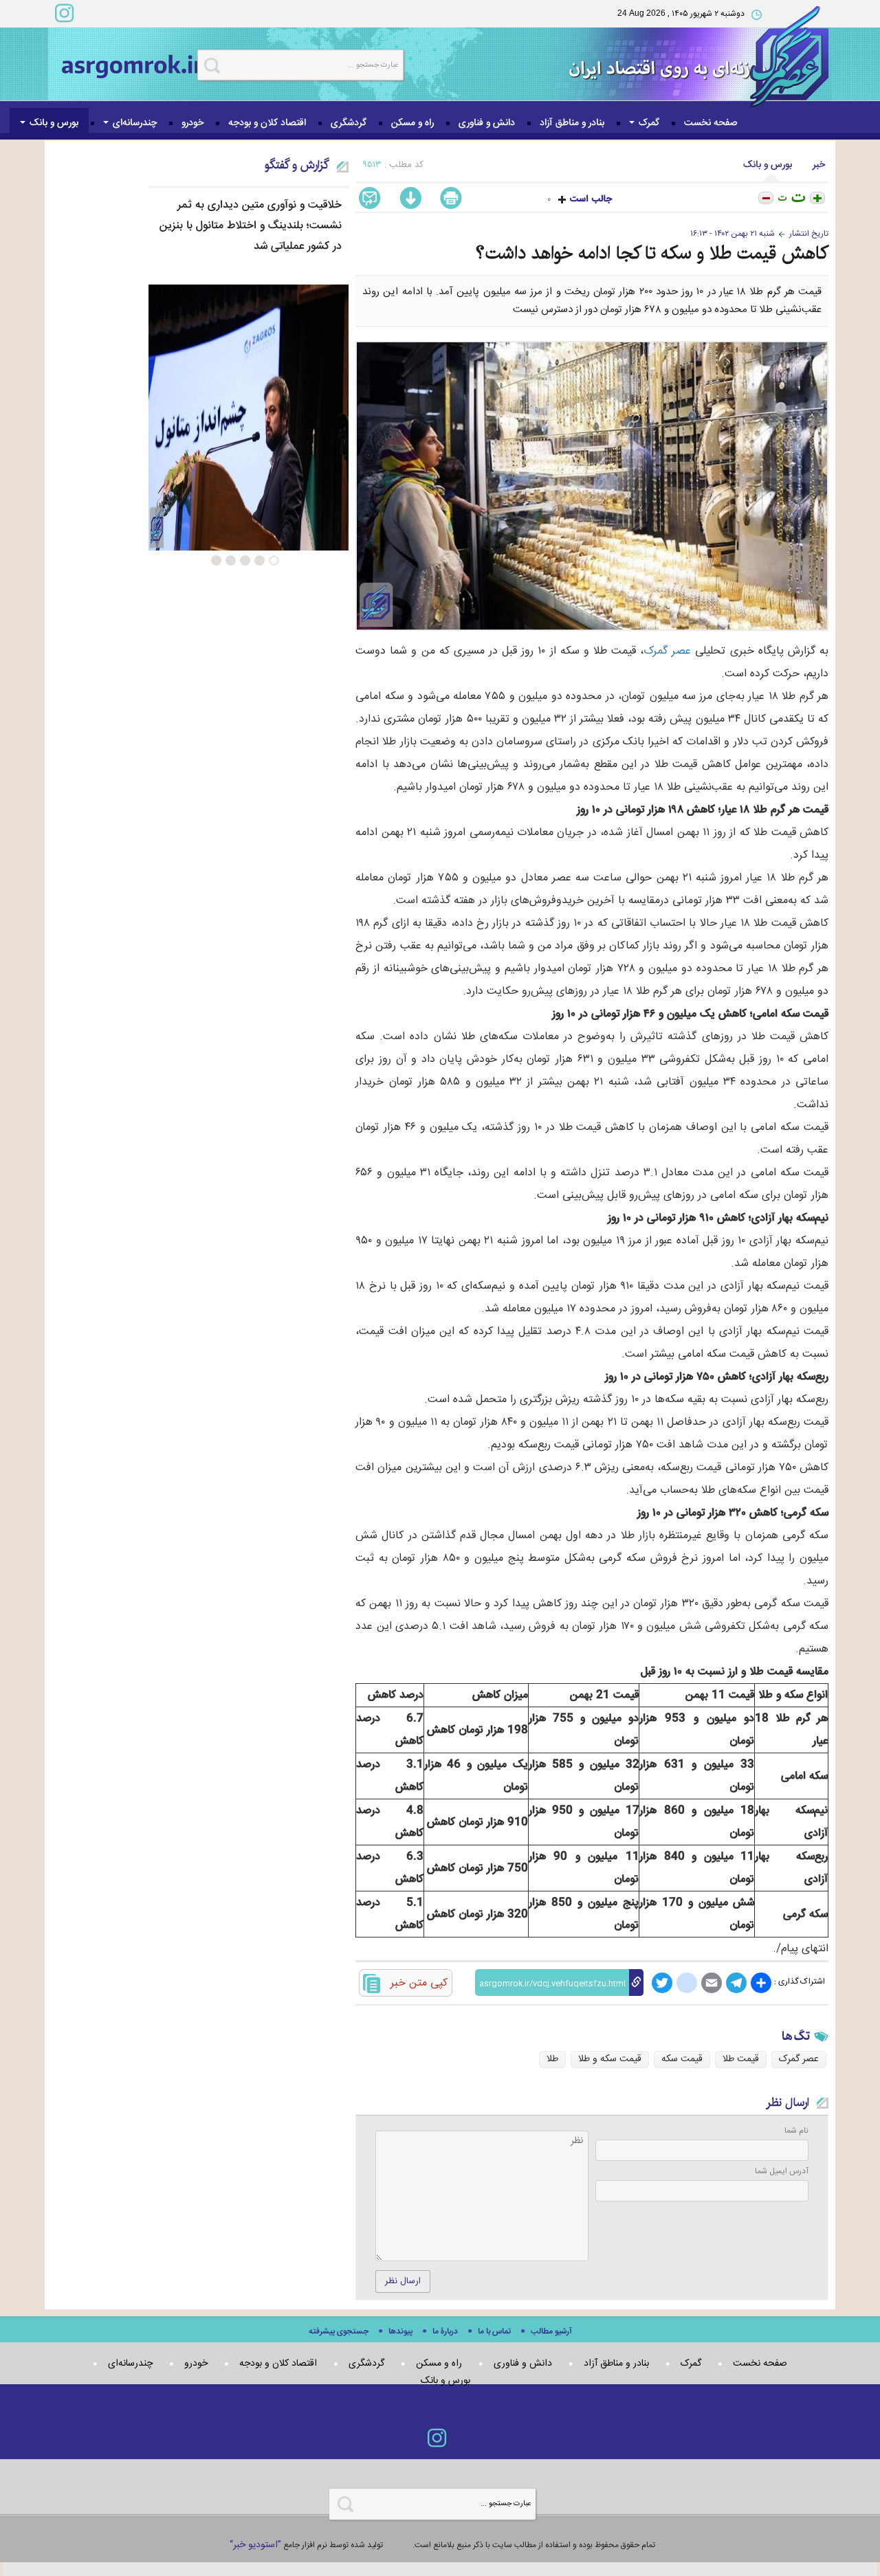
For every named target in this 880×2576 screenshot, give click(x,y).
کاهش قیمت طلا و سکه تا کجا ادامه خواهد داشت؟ (652, 253)
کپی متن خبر (419, 1983)
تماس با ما (494, 2332)
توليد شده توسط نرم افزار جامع (306, 2545)
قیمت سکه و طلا (610, 2059)
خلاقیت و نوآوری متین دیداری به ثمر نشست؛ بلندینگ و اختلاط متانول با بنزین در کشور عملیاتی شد (251, 226)
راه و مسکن (412, 123)
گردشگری (349, 123)
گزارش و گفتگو (297, 165)
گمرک (648, 123)
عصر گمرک (667, 651)
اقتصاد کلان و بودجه (267, 123)
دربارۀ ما (445, 2332)
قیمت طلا (741, 2059)
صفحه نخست (711, 123)
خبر (819, 165)
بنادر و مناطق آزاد (572, 123)
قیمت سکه (682, 2059)
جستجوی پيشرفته (339, 2332)
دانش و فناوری (487, 123)
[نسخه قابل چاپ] (453, 199)
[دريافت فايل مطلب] (408, 199)
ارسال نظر (403, 2281)
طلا (552, 2059)
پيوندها (400, 2332)
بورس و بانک (53, 123)
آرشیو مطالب (551, 2332)
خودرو (192, 123)
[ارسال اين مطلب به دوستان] (373, 199)
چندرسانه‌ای (133, 123)
